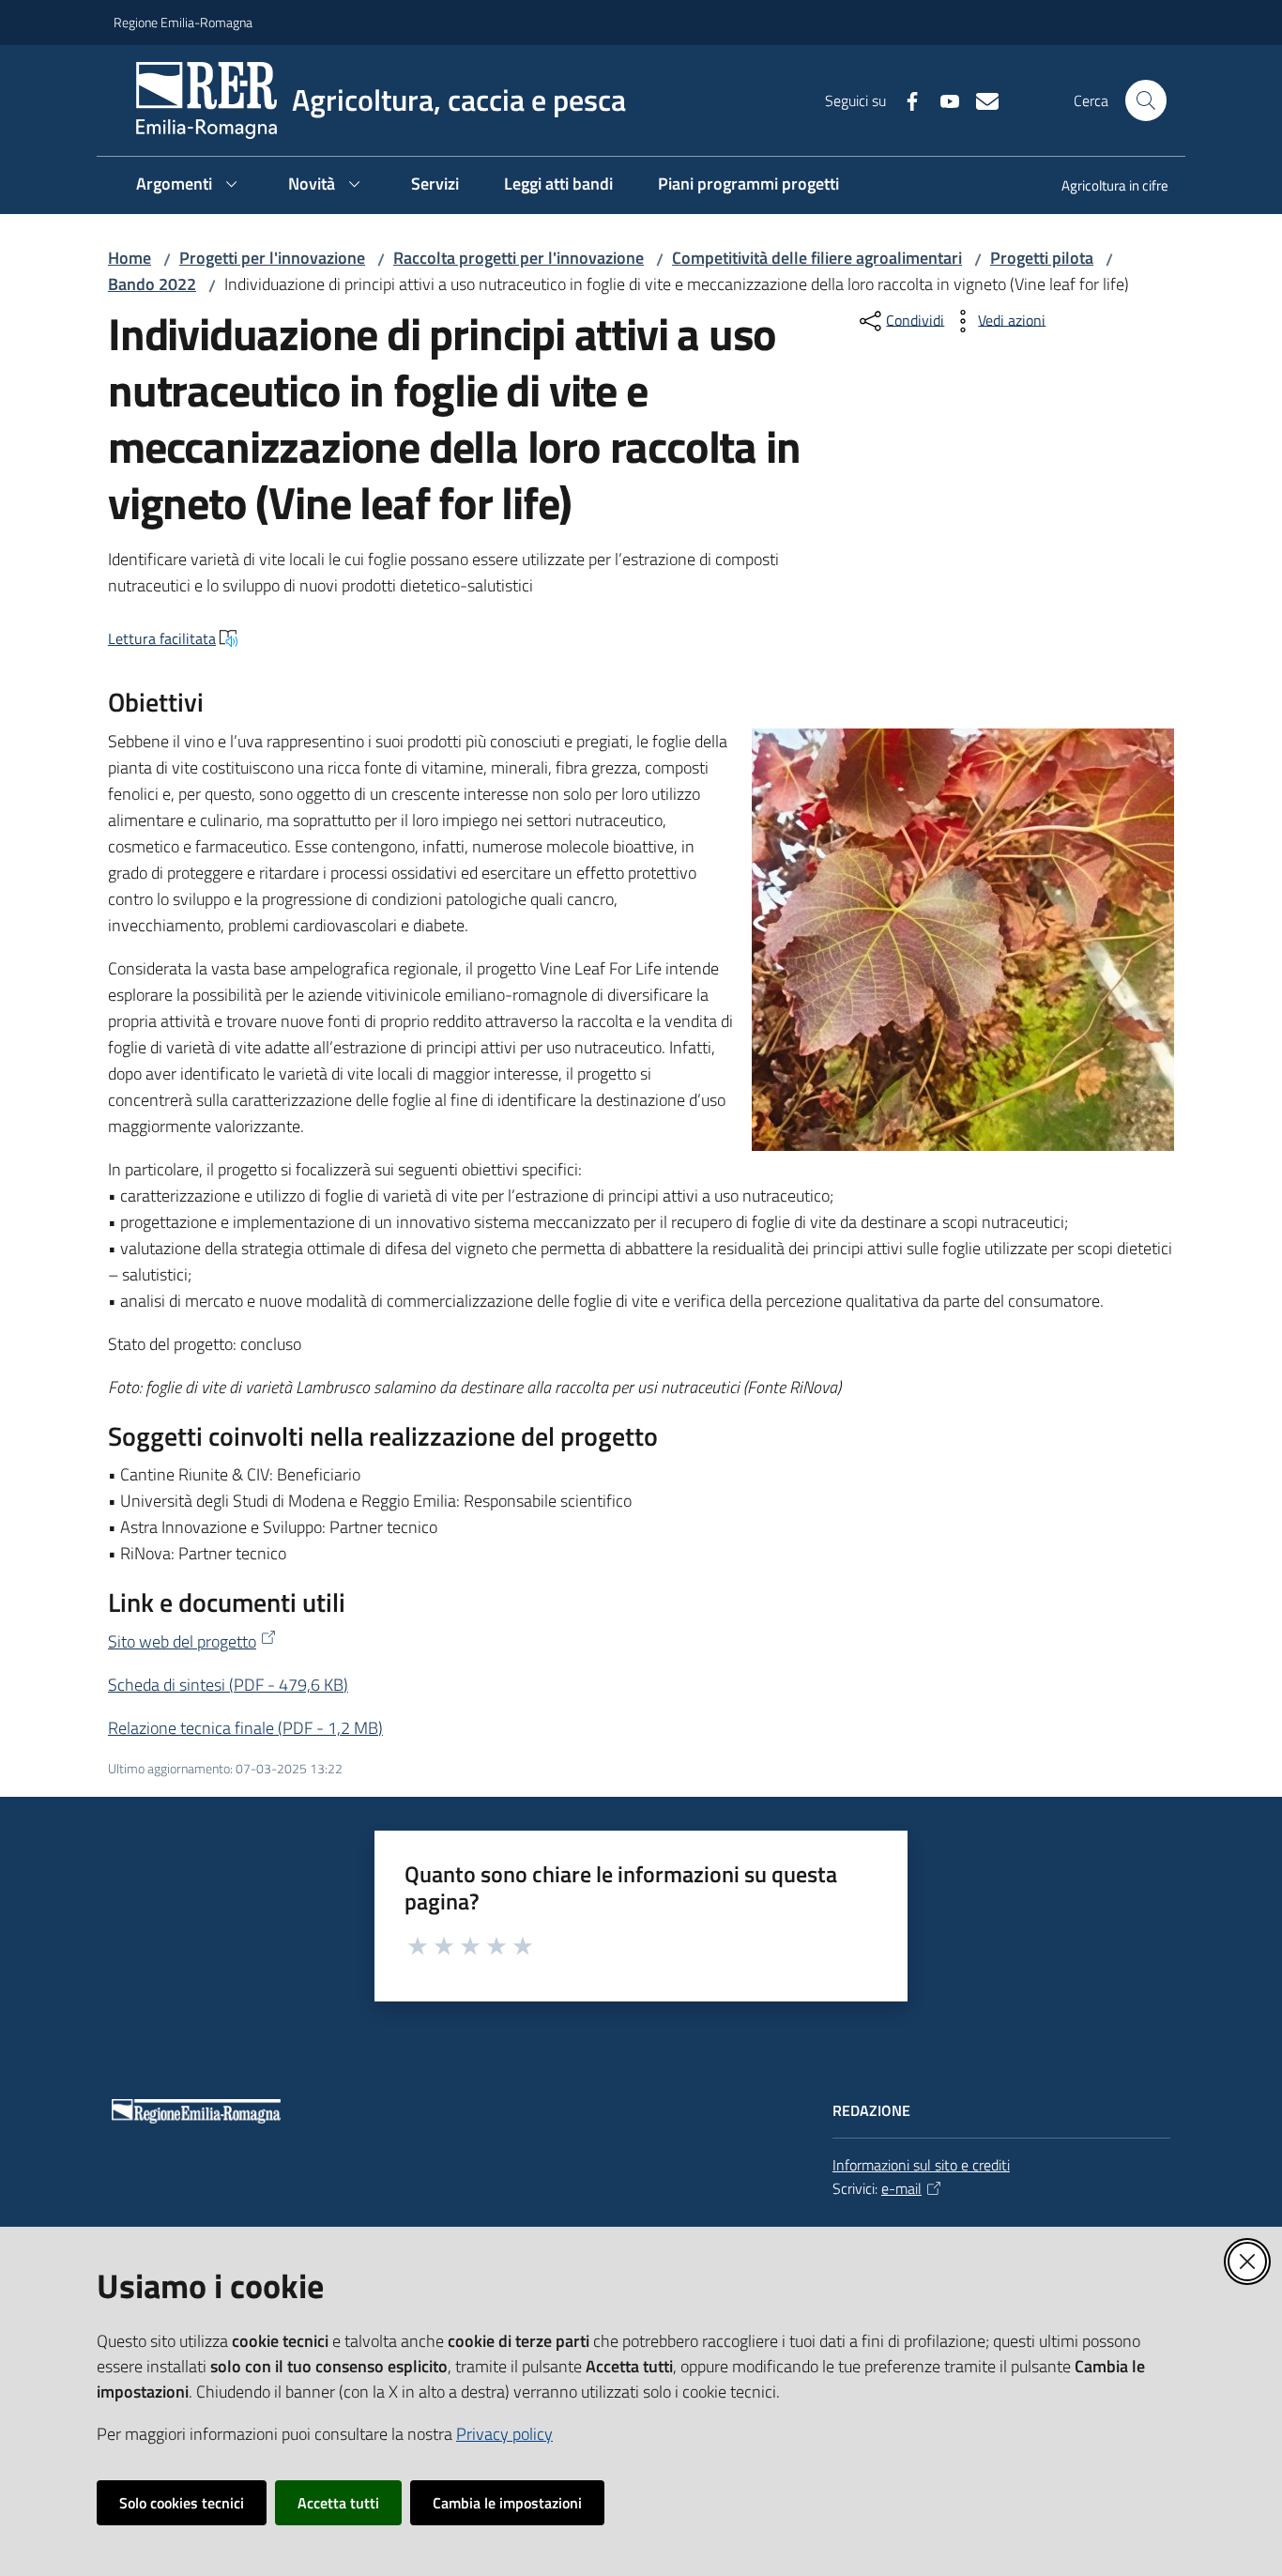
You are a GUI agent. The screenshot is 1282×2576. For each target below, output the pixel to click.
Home (130, 258)
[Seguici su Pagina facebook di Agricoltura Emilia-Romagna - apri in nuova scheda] (905, 100)
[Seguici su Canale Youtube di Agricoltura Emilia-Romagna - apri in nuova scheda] (942, 100)
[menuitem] (1104, 187)
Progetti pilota (1042, 258)
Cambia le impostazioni (507, 2503)
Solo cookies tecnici (182, 2503)
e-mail (901, 2188)
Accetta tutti (338, 2503)
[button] (1146, 100)
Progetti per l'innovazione (272, 258)
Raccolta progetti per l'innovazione (519, 258)
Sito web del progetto (182, 1641)
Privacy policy (504, 2434)
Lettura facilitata (162, 638)
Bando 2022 (152, 284)
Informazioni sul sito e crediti (921, 2165)
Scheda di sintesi (228, 1685)
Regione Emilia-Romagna (183, 22)
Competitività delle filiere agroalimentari (817, 258)
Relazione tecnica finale (245, 1728)
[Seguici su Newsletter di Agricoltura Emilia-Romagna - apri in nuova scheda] (980, 100)
